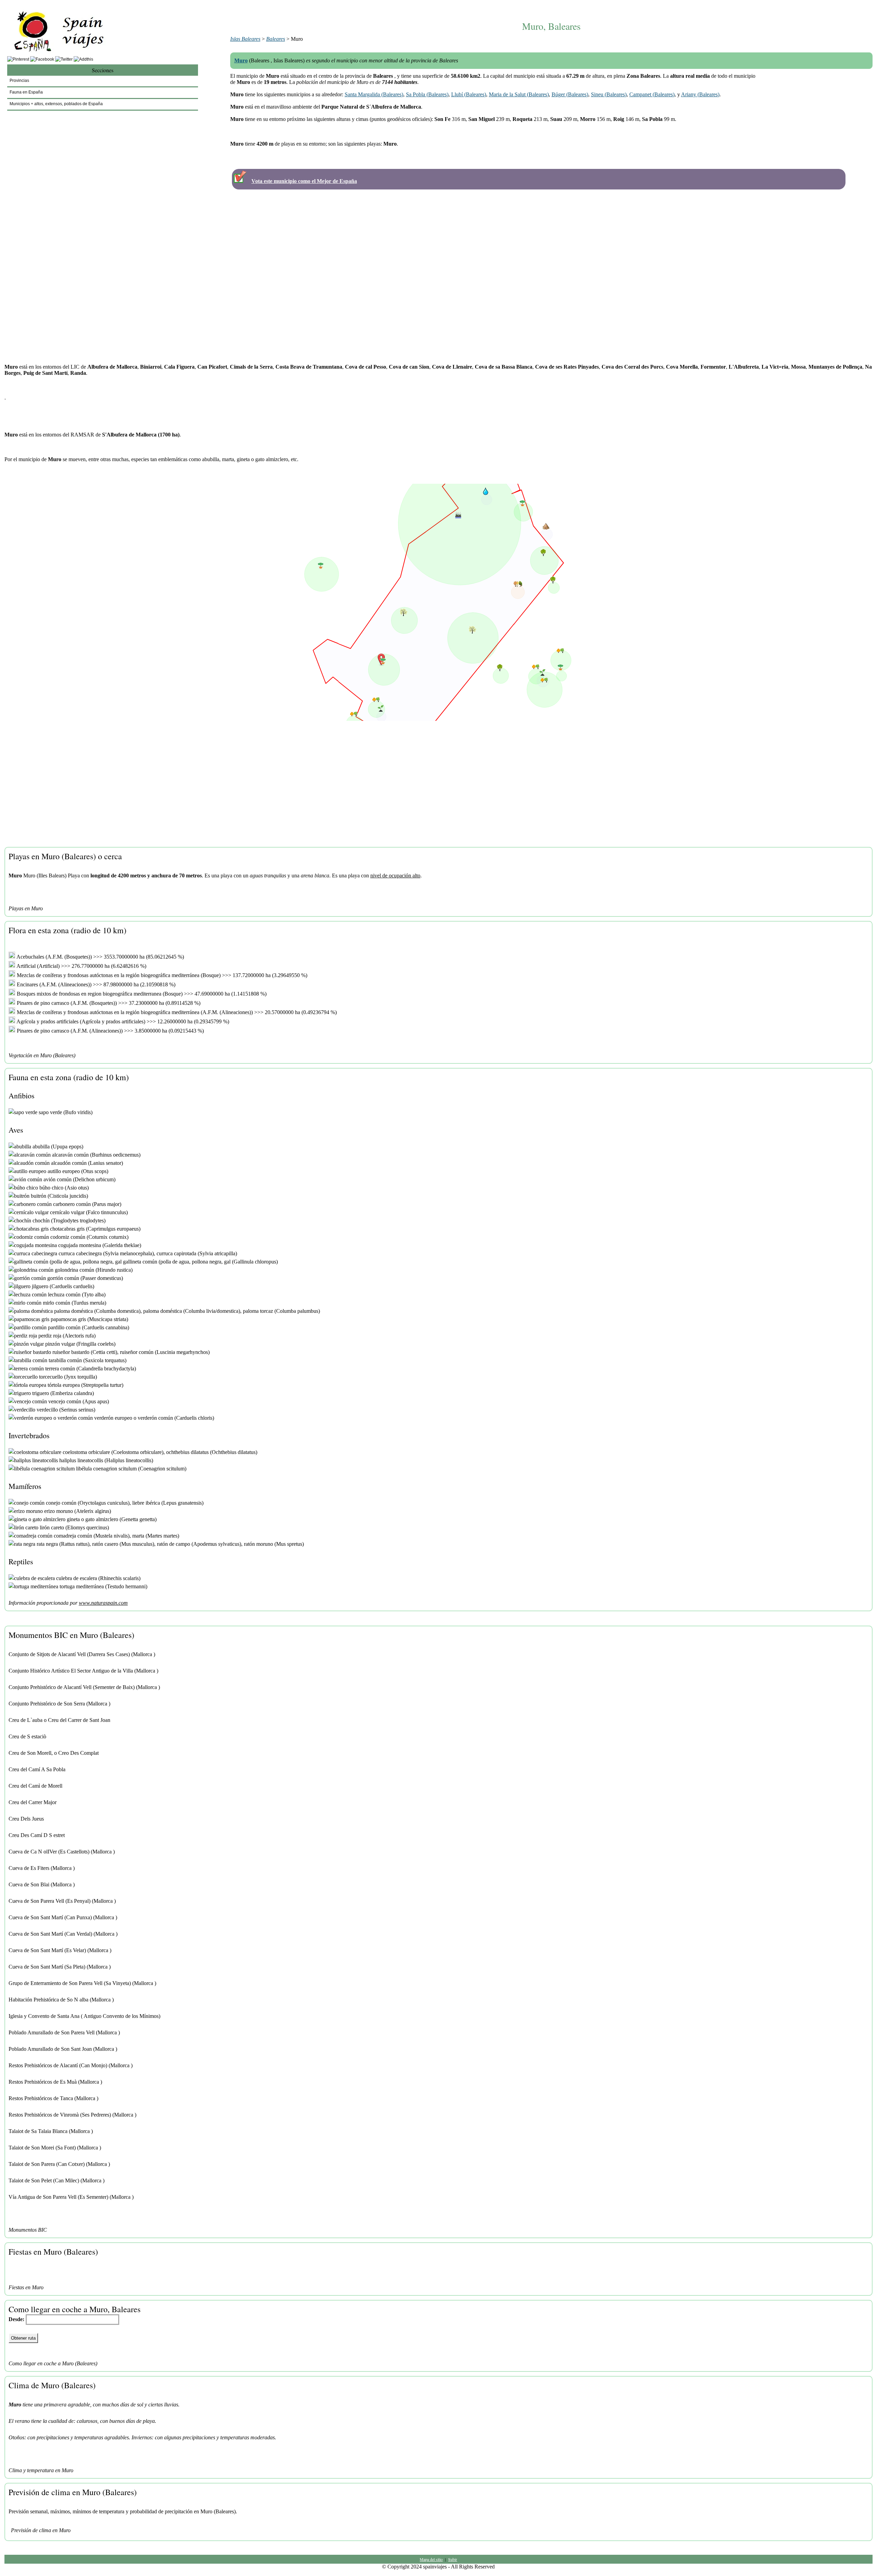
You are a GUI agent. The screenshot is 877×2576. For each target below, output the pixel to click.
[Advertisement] (551, 6)
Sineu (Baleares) (609, 94)
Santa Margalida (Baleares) (374, 94)
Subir (453, 2559)
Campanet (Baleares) (652, 94)
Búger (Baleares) (570, 94)
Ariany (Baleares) (700, 94)
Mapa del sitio (431, 2559)
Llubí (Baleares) (469, 94)
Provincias (19, 81)
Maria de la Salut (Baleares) (519, 94)
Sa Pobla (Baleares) (427, 94)
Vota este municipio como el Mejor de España (304, 181)
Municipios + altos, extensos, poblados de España (56, 104)
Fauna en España (26, 92)
